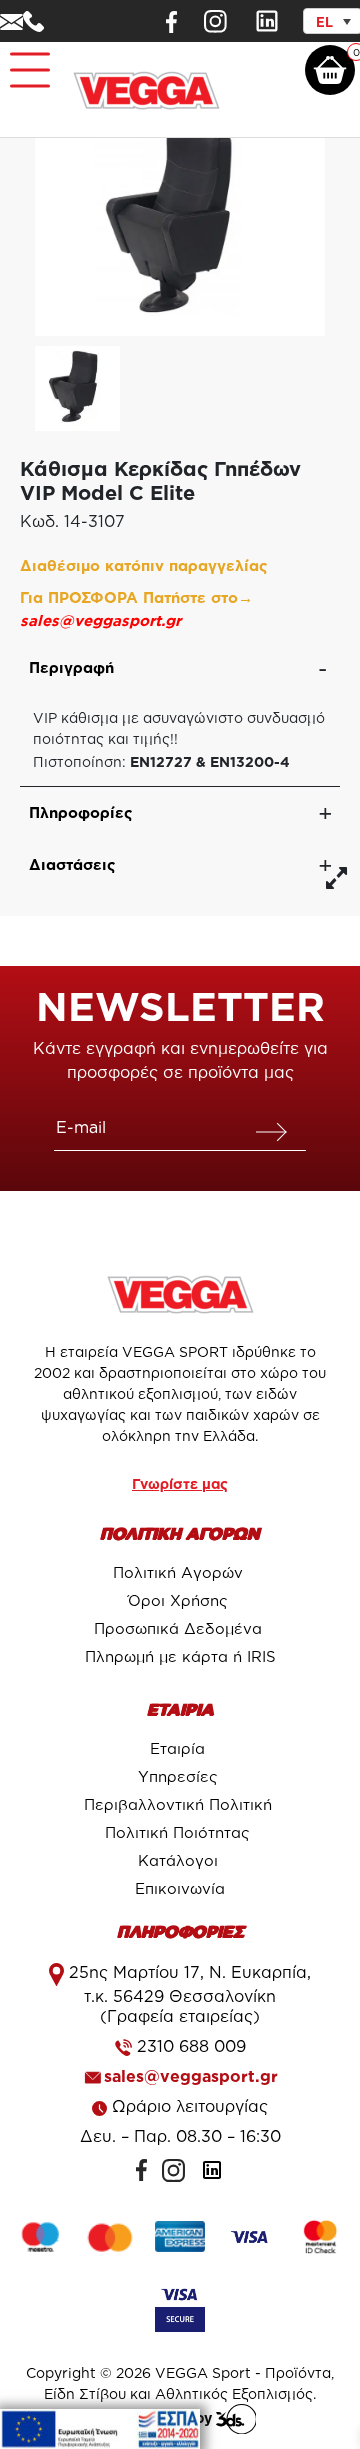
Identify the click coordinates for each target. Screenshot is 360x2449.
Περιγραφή (71, 667)
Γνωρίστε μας (180, 1483)
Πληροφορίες (81, 812)
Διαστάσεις (72, 864)
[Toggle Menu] (26, 61)
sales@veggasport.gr (100, 620)
